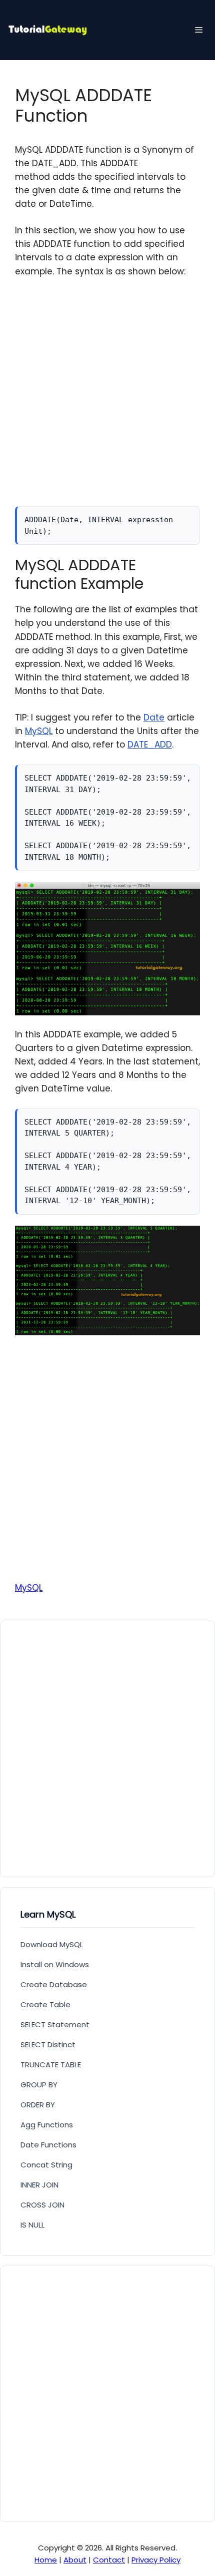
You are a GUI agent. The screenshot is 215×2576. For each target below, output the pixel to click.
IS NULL (32, 2225)
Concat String (46, 2165)
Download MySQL (52, 1944)
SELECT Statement (55, 2025)
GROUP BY (39, 2085)
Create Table (45, 2004)
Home (46, 2560)
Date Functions (48, 2145)
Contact (109, 2560)
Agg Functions (47, 2125)
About (75, 2560)
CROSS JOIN (42, 2205)
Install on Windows (55, 1964)
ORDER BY (38, 2105)
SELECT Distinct (48, 2045)
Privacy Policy (156, 2560)
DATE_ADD (150, 745)
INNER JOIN (39, 2185)
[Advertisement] (107, 399)
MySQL (39, 731)
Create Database (54, 1984)
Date (154, 717)
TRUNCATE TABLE (51, 2065)
